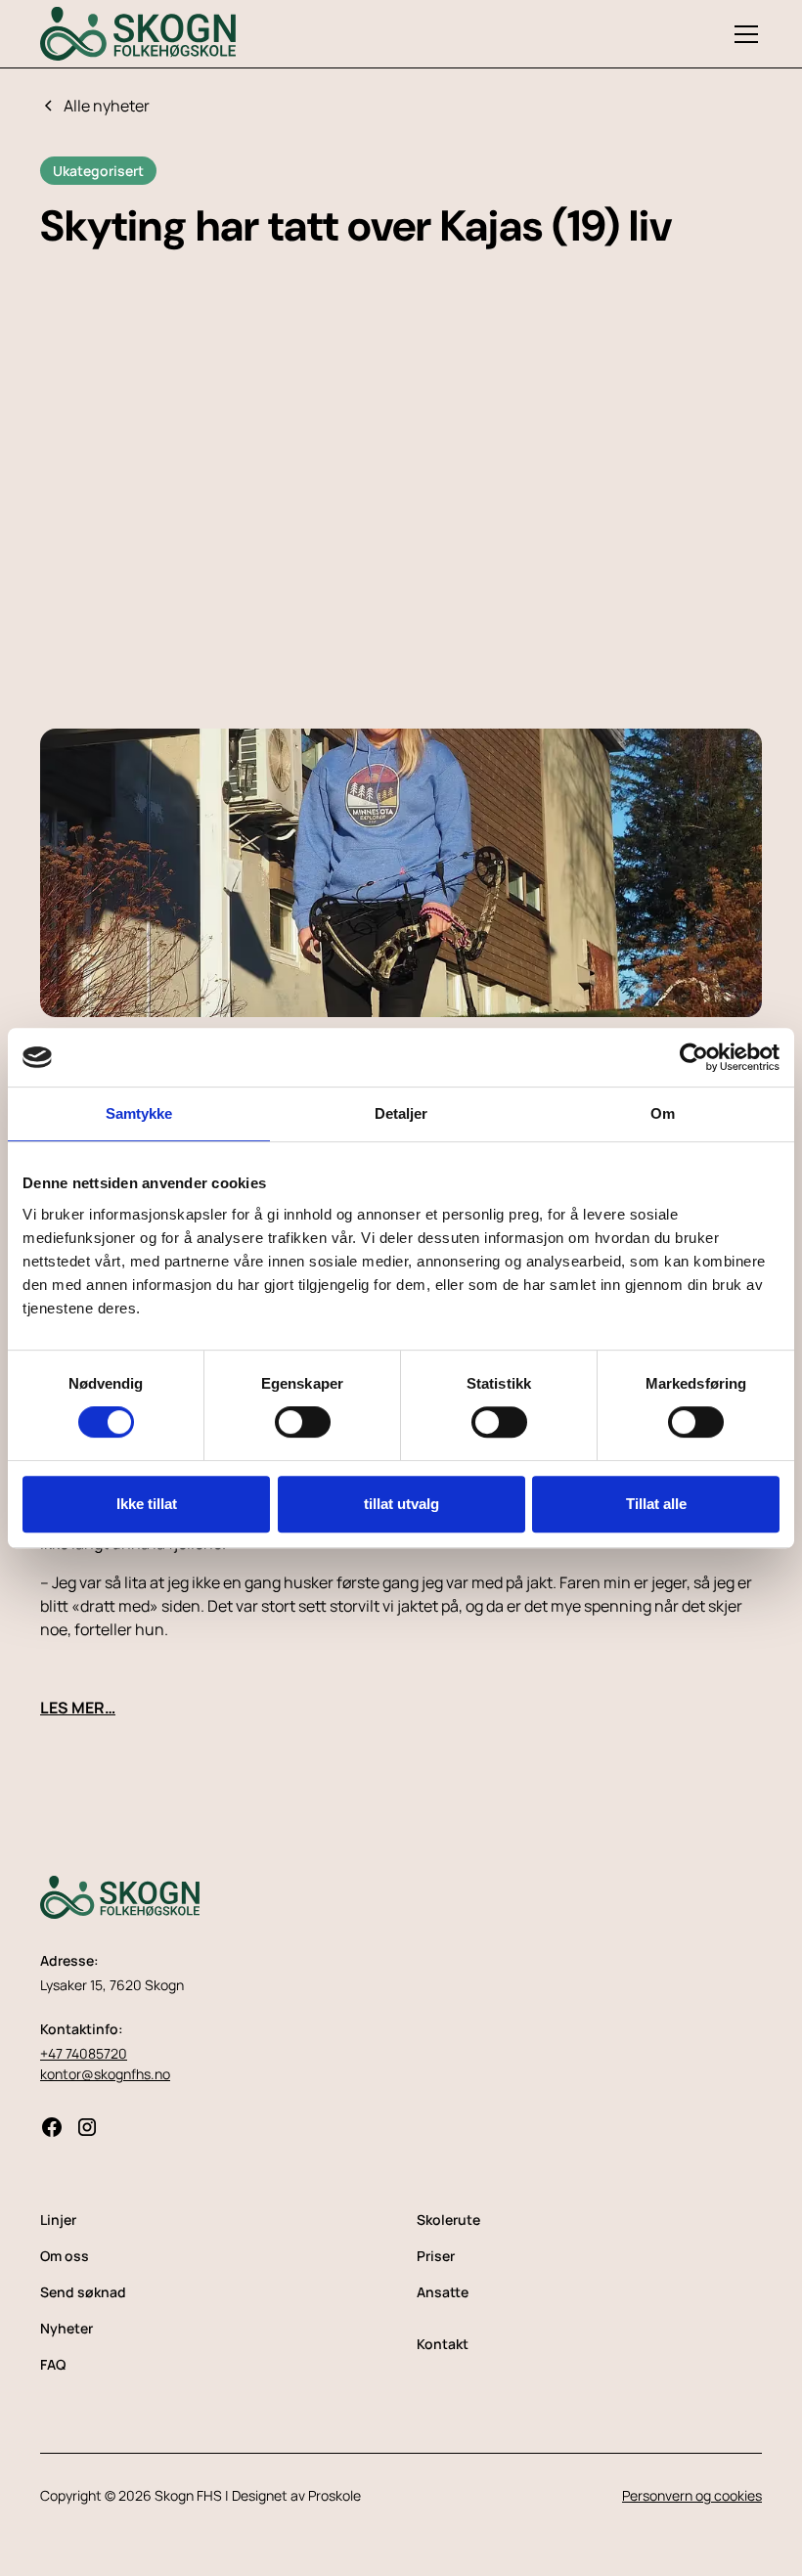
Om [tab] (663, 1113)
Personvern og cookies (692, 2495)
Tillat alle (656, 1504)
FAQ (53, 2364)
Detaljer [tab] (401, 1113)
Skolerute (448, 2220)
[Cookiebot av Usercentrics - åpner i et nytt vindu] (694, 1057)
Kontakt (443, 2344)
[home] (138, 33)
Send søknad (83, 2292)
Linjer (58, 2220)
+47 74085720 (84, 2053)
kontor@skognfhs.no (105, 2074)
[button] (742, 34)
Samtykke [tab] (139, 1113)
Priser (436, 2256)
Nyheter (67, 2328)
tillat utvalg (401, 1504)
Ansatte (443, 2292)
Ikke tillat (147, 1504)
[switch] (303, 1422)
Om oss (65, 2256)
